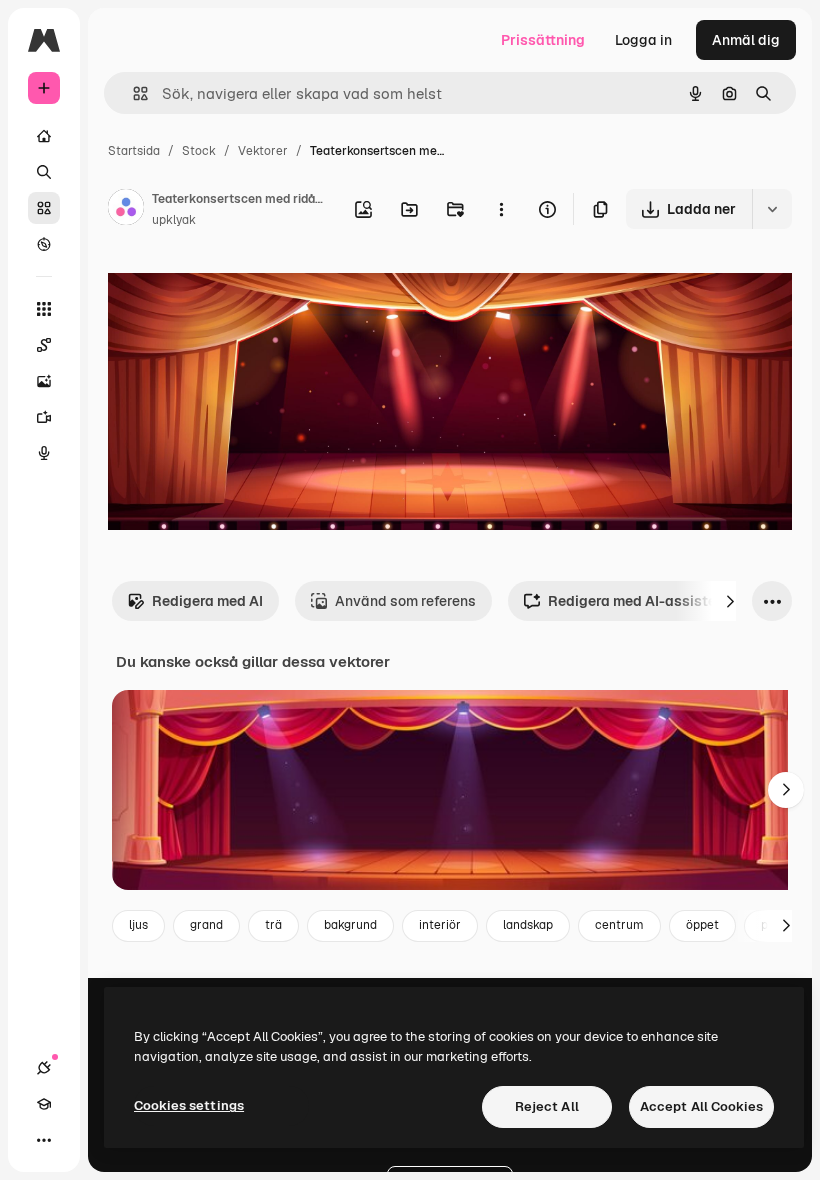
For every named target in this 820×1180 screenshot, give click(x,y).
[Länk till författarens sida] (126, 210)
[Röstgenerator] (44, 453)
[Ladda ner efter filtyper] (772, 209)
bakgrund (350, 925)
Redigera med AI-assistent (638, 601)
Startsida (134, 151)
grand (206, 925)
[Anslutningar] (44, 1068)
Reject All (547, 1106)
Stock (199, 151)
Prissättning (543, 40)
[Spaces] (44, 345)
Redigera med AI (207, 601)
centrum (619, 925)
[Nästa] (730, 601)
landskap (528, 925)
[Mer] (44, 1140)
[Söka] (44, 172)
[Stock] (44, 208)
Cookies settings (189, 1105)
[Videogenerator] (44, 417)
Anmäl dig (746, 40)
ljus (138, 925)
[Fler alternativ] (501, 209)
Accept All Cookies (701, 1106)
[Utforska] (44, 244)
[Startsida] (44, 136)
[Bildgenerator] (44, 381)
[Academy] (44, 1104)
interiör (440, 925)
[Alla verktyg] (44, 309)
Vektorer (263, 151)
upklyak (174, 220)
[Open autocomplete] (132, 93)
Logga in (643, 40)
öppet (702, 925)
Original (236, 289)
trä (273, 925)
